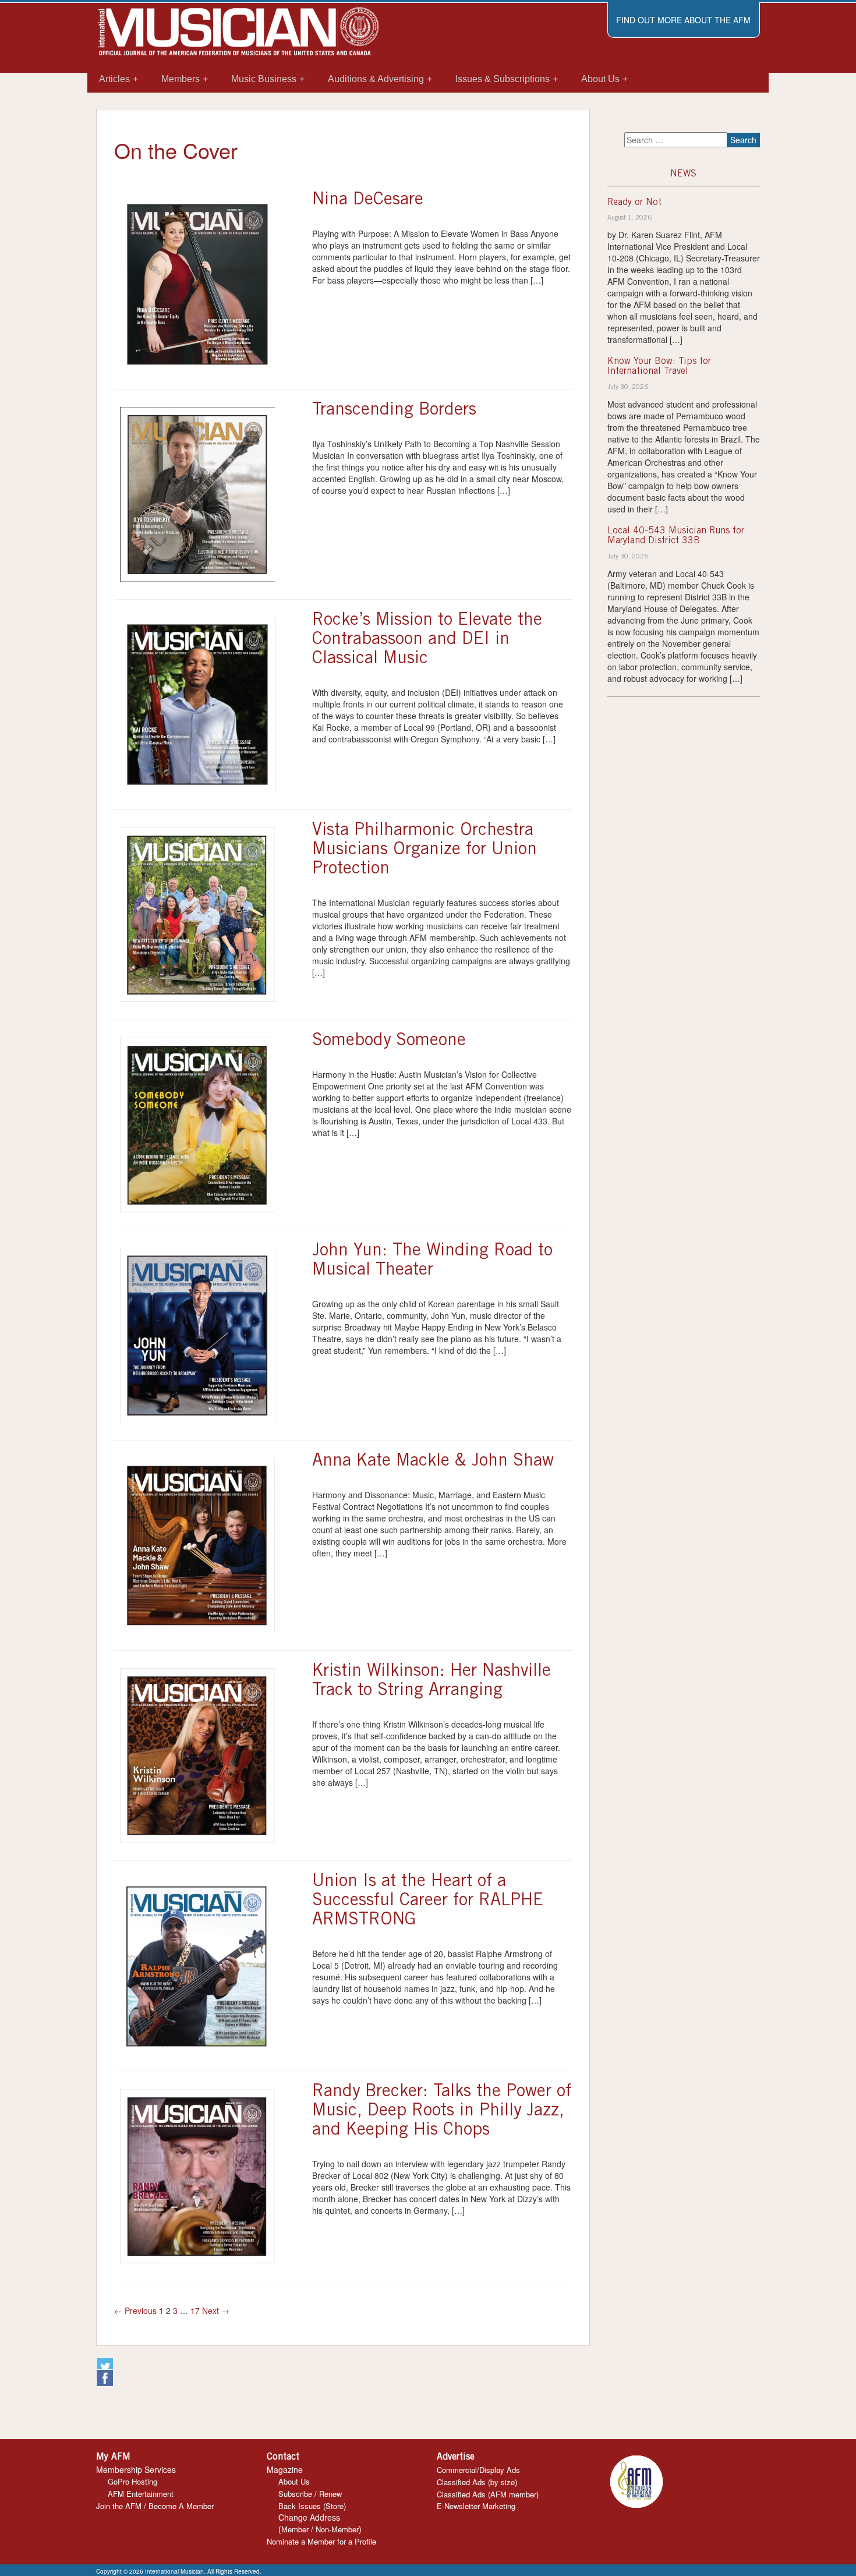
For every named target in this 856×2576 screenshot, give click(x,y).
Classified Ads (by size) (477, 2482)
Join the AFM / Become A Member (155, 2506)
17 (195, 2310)
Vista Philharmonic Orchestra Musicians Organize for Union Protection (425, 850)
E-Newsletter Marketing (476, 2506)
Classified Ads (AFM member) (488, 2494)
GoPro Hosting (132, 2481)
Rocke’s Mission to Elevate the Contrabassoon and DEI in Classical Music (427, 640)
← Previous (135, 2310)
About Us (294, 2481)
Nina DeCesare (368, 200)
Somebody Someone (389, 1041)
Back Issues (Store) (312, 2506)
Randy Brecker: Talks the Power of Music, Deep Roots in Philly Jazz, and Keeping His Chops (442, 2111)
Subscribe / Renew (310, 2494)
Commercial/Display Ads (478, 2470)
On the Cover (176, 150)
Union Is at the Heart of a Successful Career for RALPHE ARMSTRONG (428, 1901)
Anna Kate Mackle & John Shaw (433, 1462)
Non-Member (337, 2529)
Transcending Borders (394, 411)
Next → (216, 2310)
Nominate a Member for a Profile (321, 2541)
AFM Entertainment (141, 2494)
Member (295, 2529)
